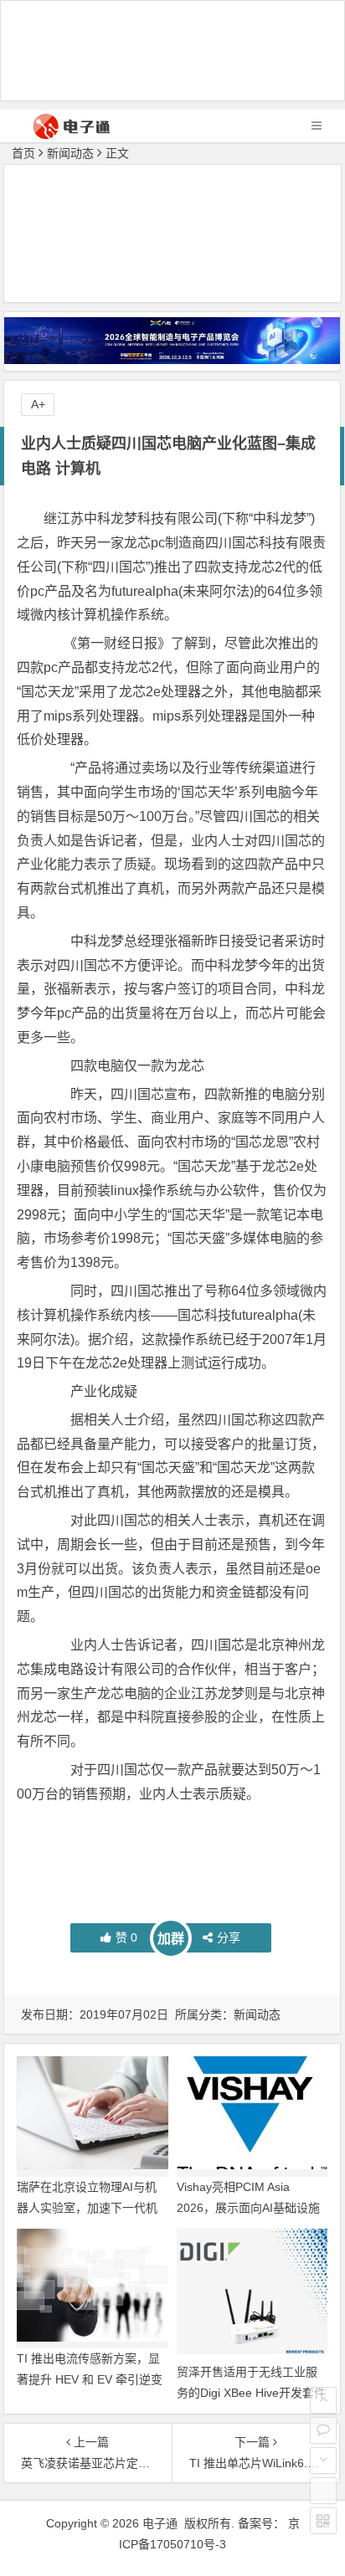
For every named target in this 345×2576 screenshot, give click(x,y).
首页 (23, 153)
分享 (229, 1937)
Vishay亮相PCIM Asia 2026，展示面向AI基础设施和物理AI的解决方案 (248, 2208)
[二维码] (323, 2521)
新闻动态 (70, 153)
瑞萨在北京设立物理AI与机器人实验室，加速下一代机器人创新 (87, 2208)
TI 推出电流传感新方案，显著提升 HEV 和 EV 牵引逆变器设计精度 (90, 2379)
